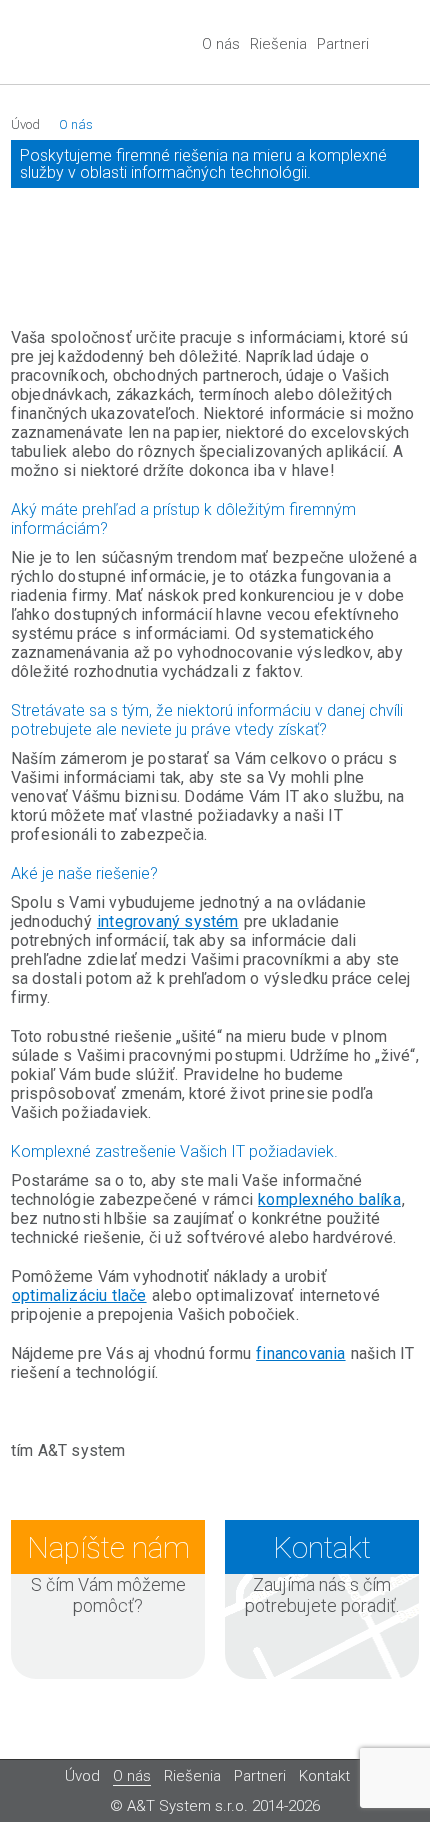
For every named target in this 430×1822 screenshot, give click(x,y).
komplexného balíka (329, 1199)
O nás (221, 44)
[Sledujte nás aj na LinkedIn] (406, 51)
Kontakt (324, 1776)
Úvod (25, 124)
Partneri (343, 44)
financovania (300, 1353)
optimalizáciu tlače (79, 1295)
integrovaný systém (168, 921)
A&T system (76, 45)
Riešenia (278, 44)
